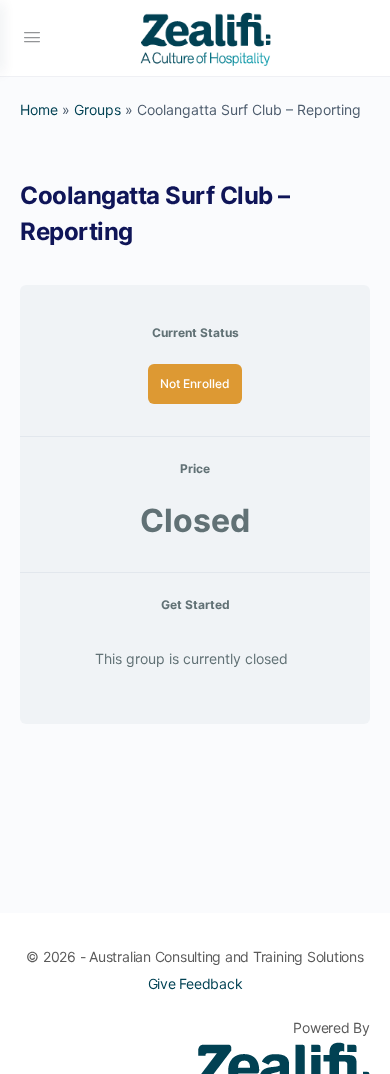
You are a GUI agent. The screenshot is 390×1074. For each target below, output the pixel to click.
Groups (97, 109)
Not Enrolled (195, 383)
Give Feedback (195, 983)
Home (39, 109)
